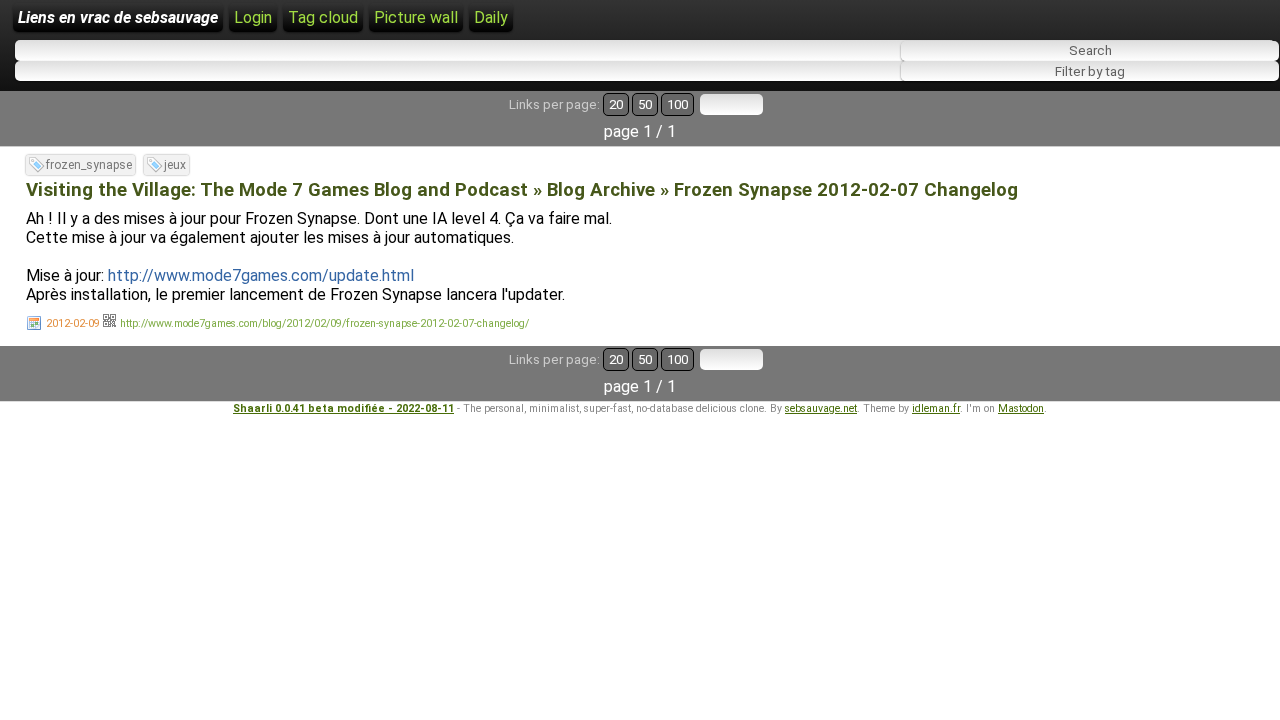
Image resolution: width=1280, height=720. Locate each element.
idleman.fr (936, 408)
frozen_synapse (89, 165)
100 (677, 104)
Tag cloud (323, 17)
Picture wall (416, 17)
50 (645, 104)
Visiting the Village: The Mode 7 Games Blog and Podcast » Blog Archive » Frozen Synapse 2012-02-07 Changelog (522, 190)
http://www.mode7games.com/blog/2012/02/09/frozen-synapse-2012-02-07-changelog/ (324, 323)
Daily (491, 17)
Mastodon (1021, 408)
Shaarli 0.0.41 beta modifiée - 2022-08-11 (343, 408)
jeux (175, 165)
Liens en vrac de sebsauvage (118, 17)
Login (253, 17)
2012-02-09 (73, 323)
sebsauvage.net (821, 408)
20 (616, 104)
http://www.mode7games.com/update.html (261, 275)
